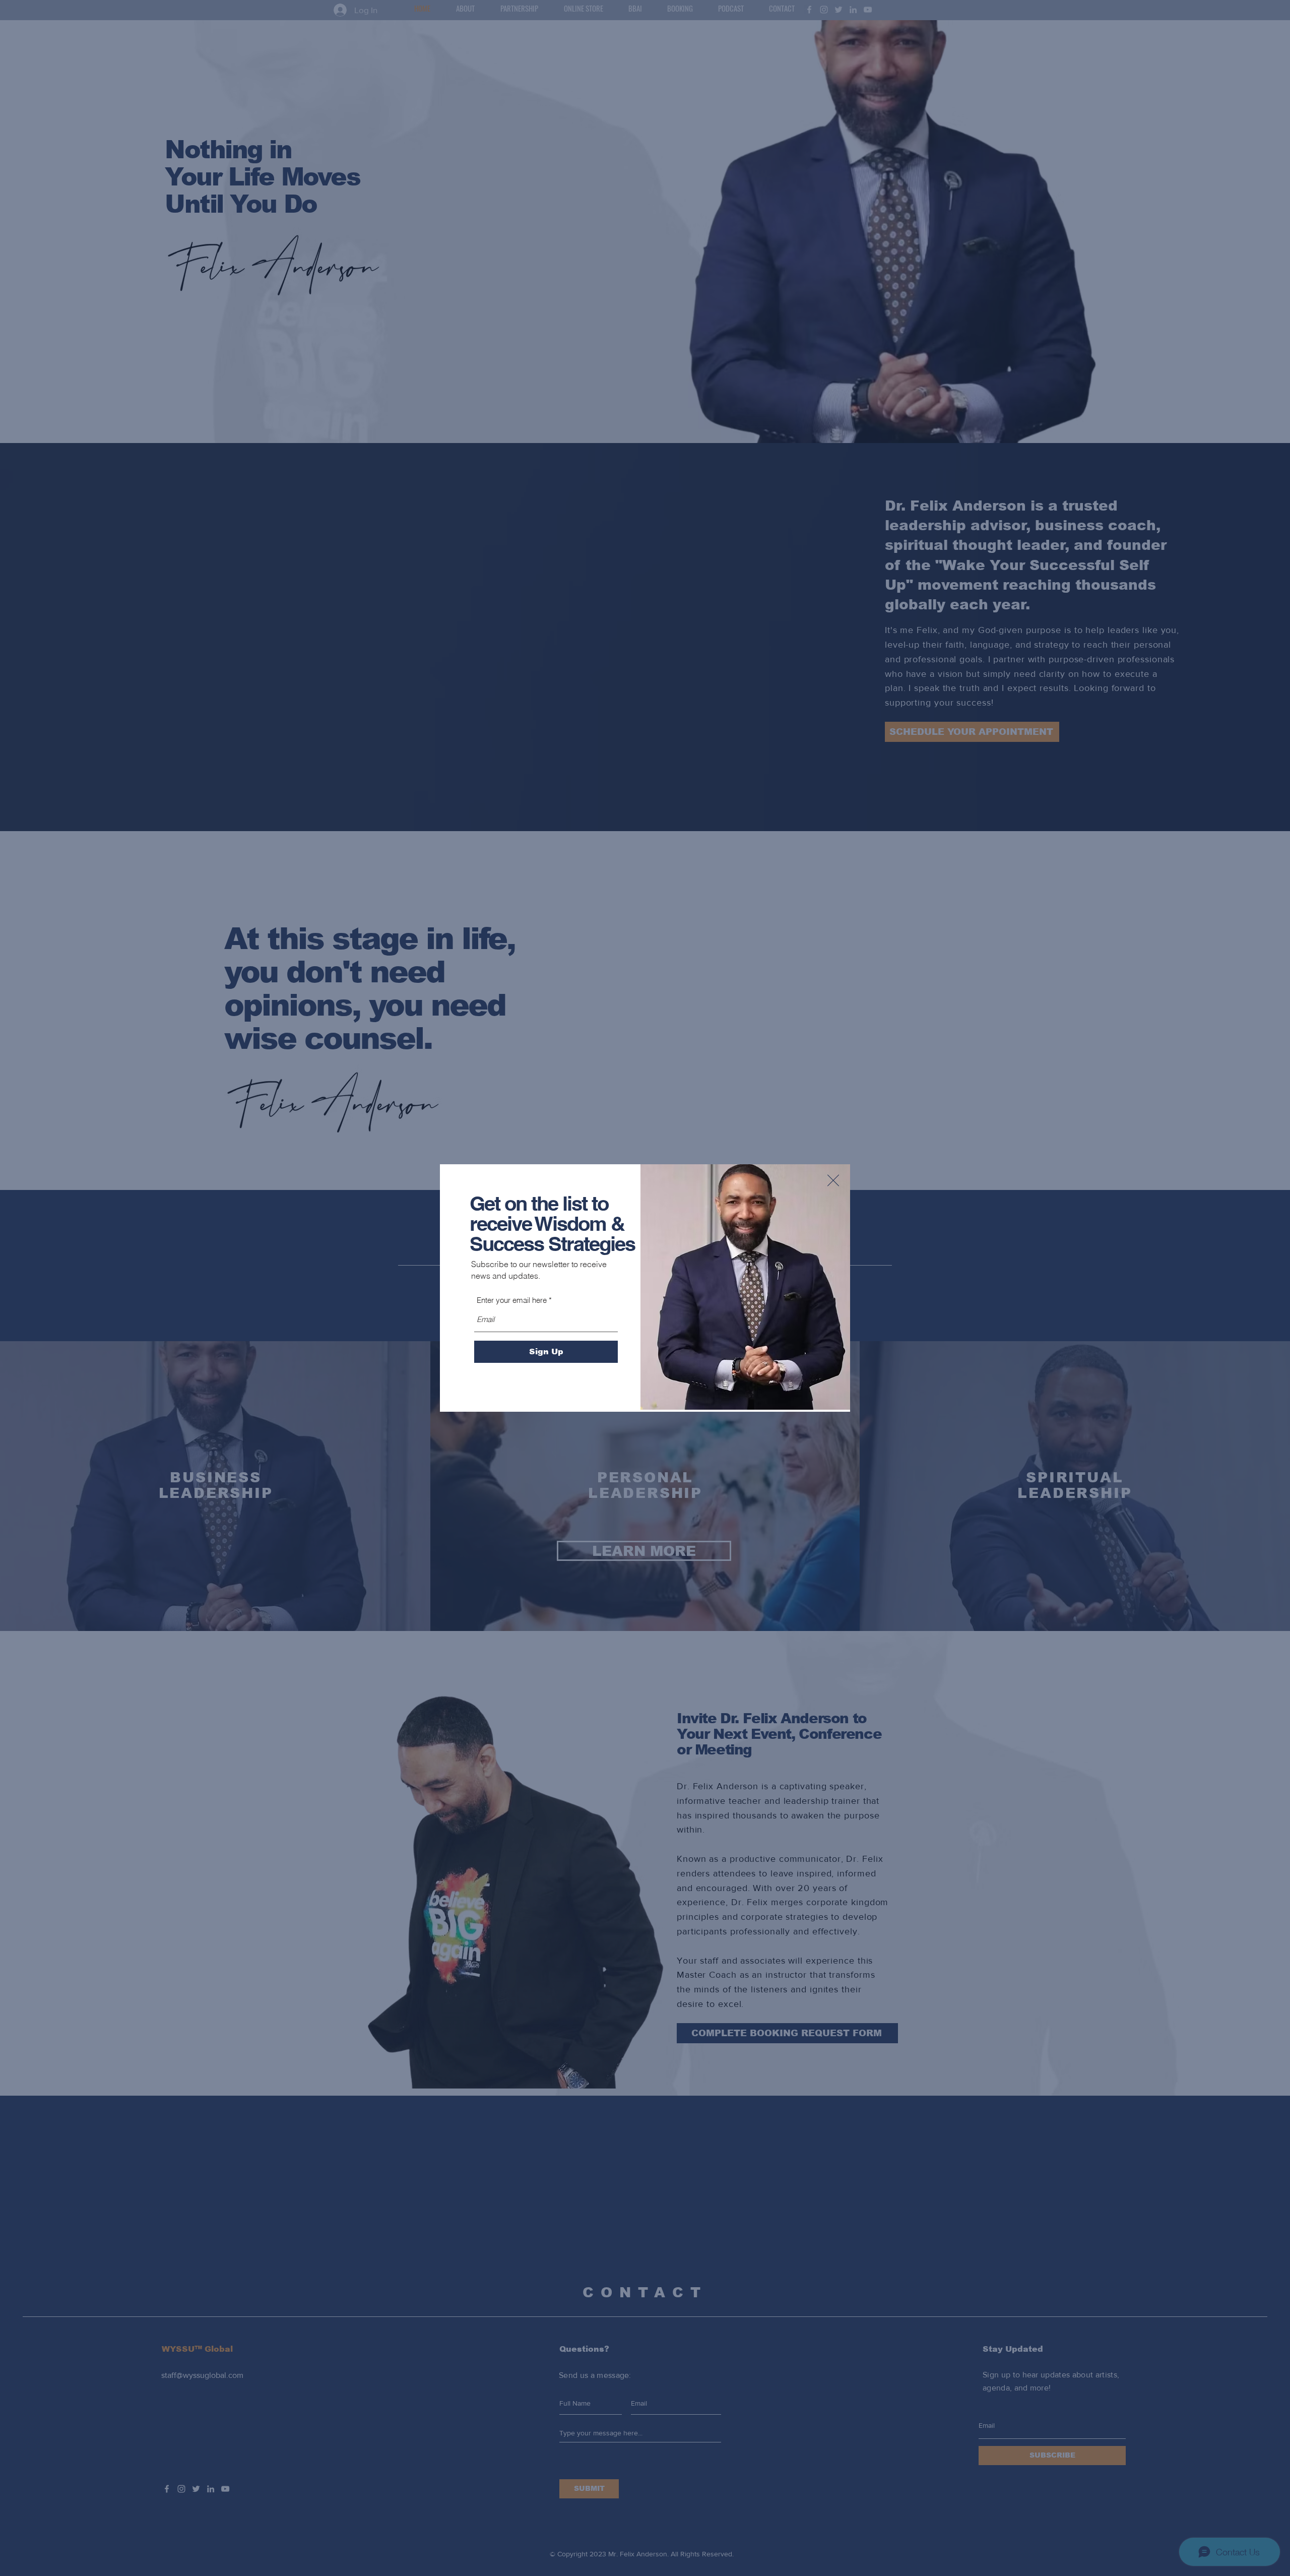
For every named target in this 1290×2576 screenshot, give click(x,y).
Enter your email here (512, 1300)
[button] (833, 1180)
